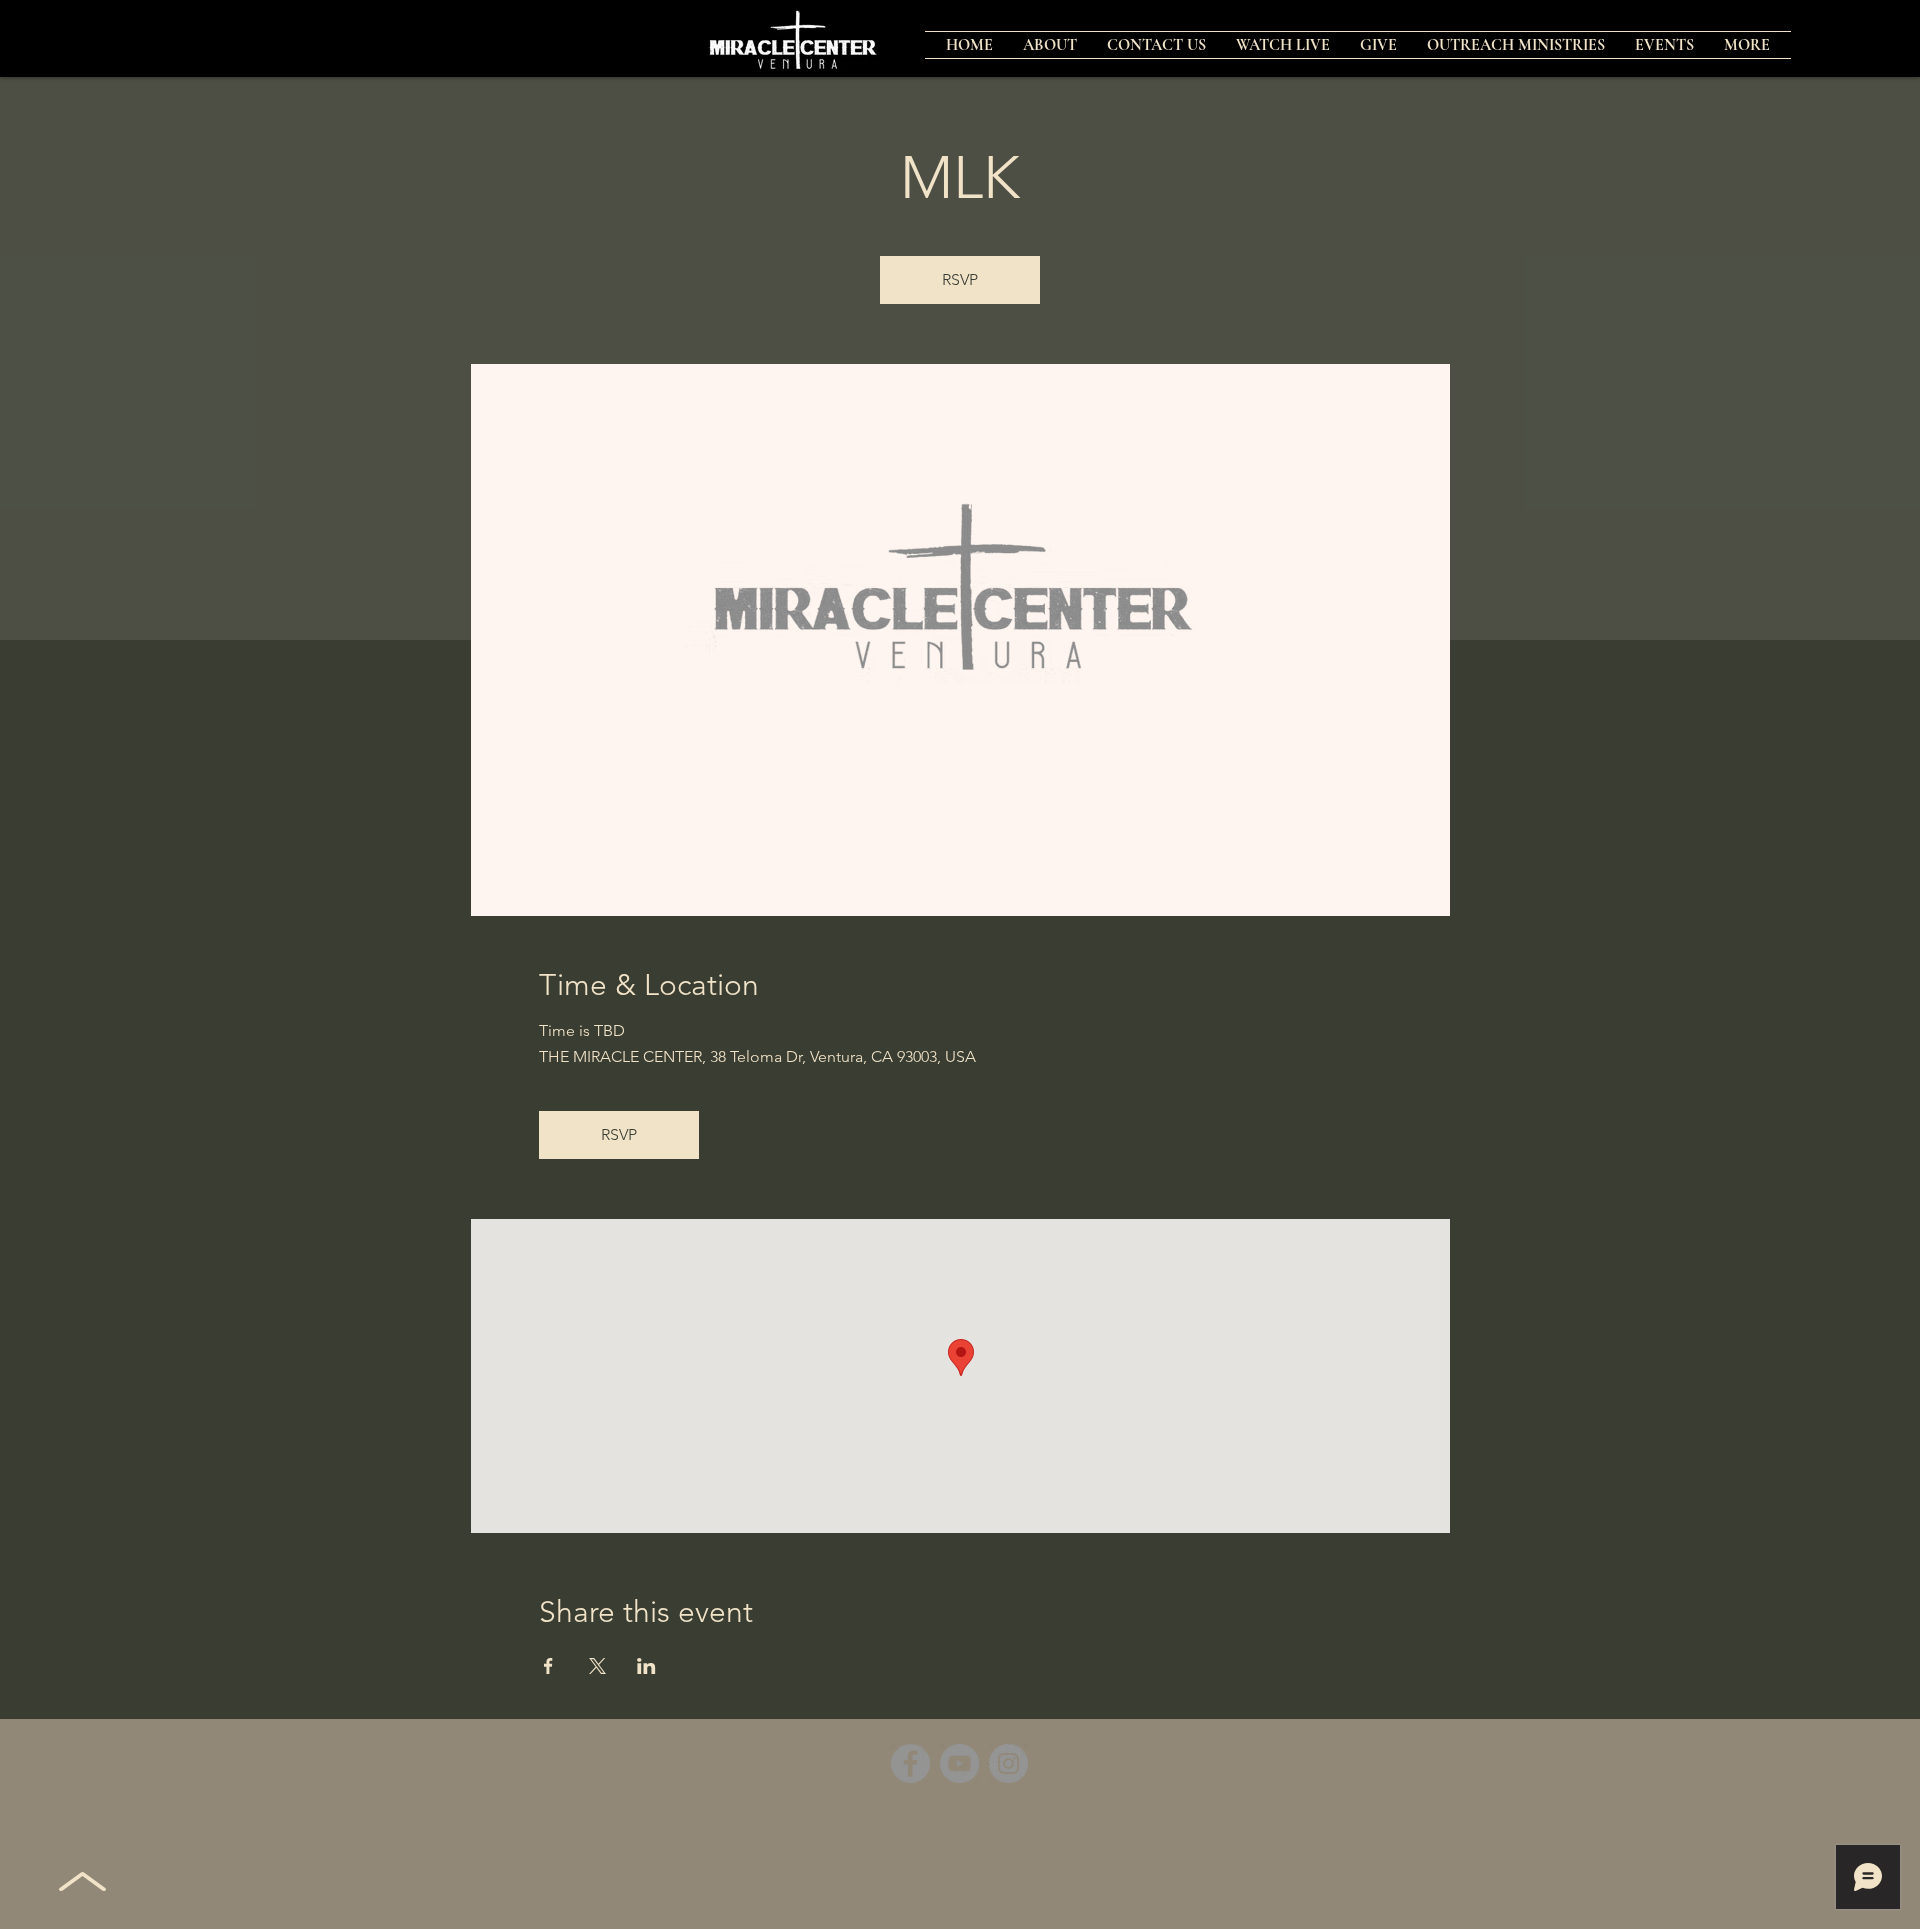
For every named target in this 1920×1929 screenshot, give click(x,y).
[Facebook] (910, 1763)
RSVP (960, 279)
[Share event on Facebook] (548, 1666)
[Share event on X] (597, 1666)
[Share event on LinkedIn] (646, 1666)
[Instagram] (1008, 1763)
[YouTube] (959, 1763)
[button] (1516, 45)
